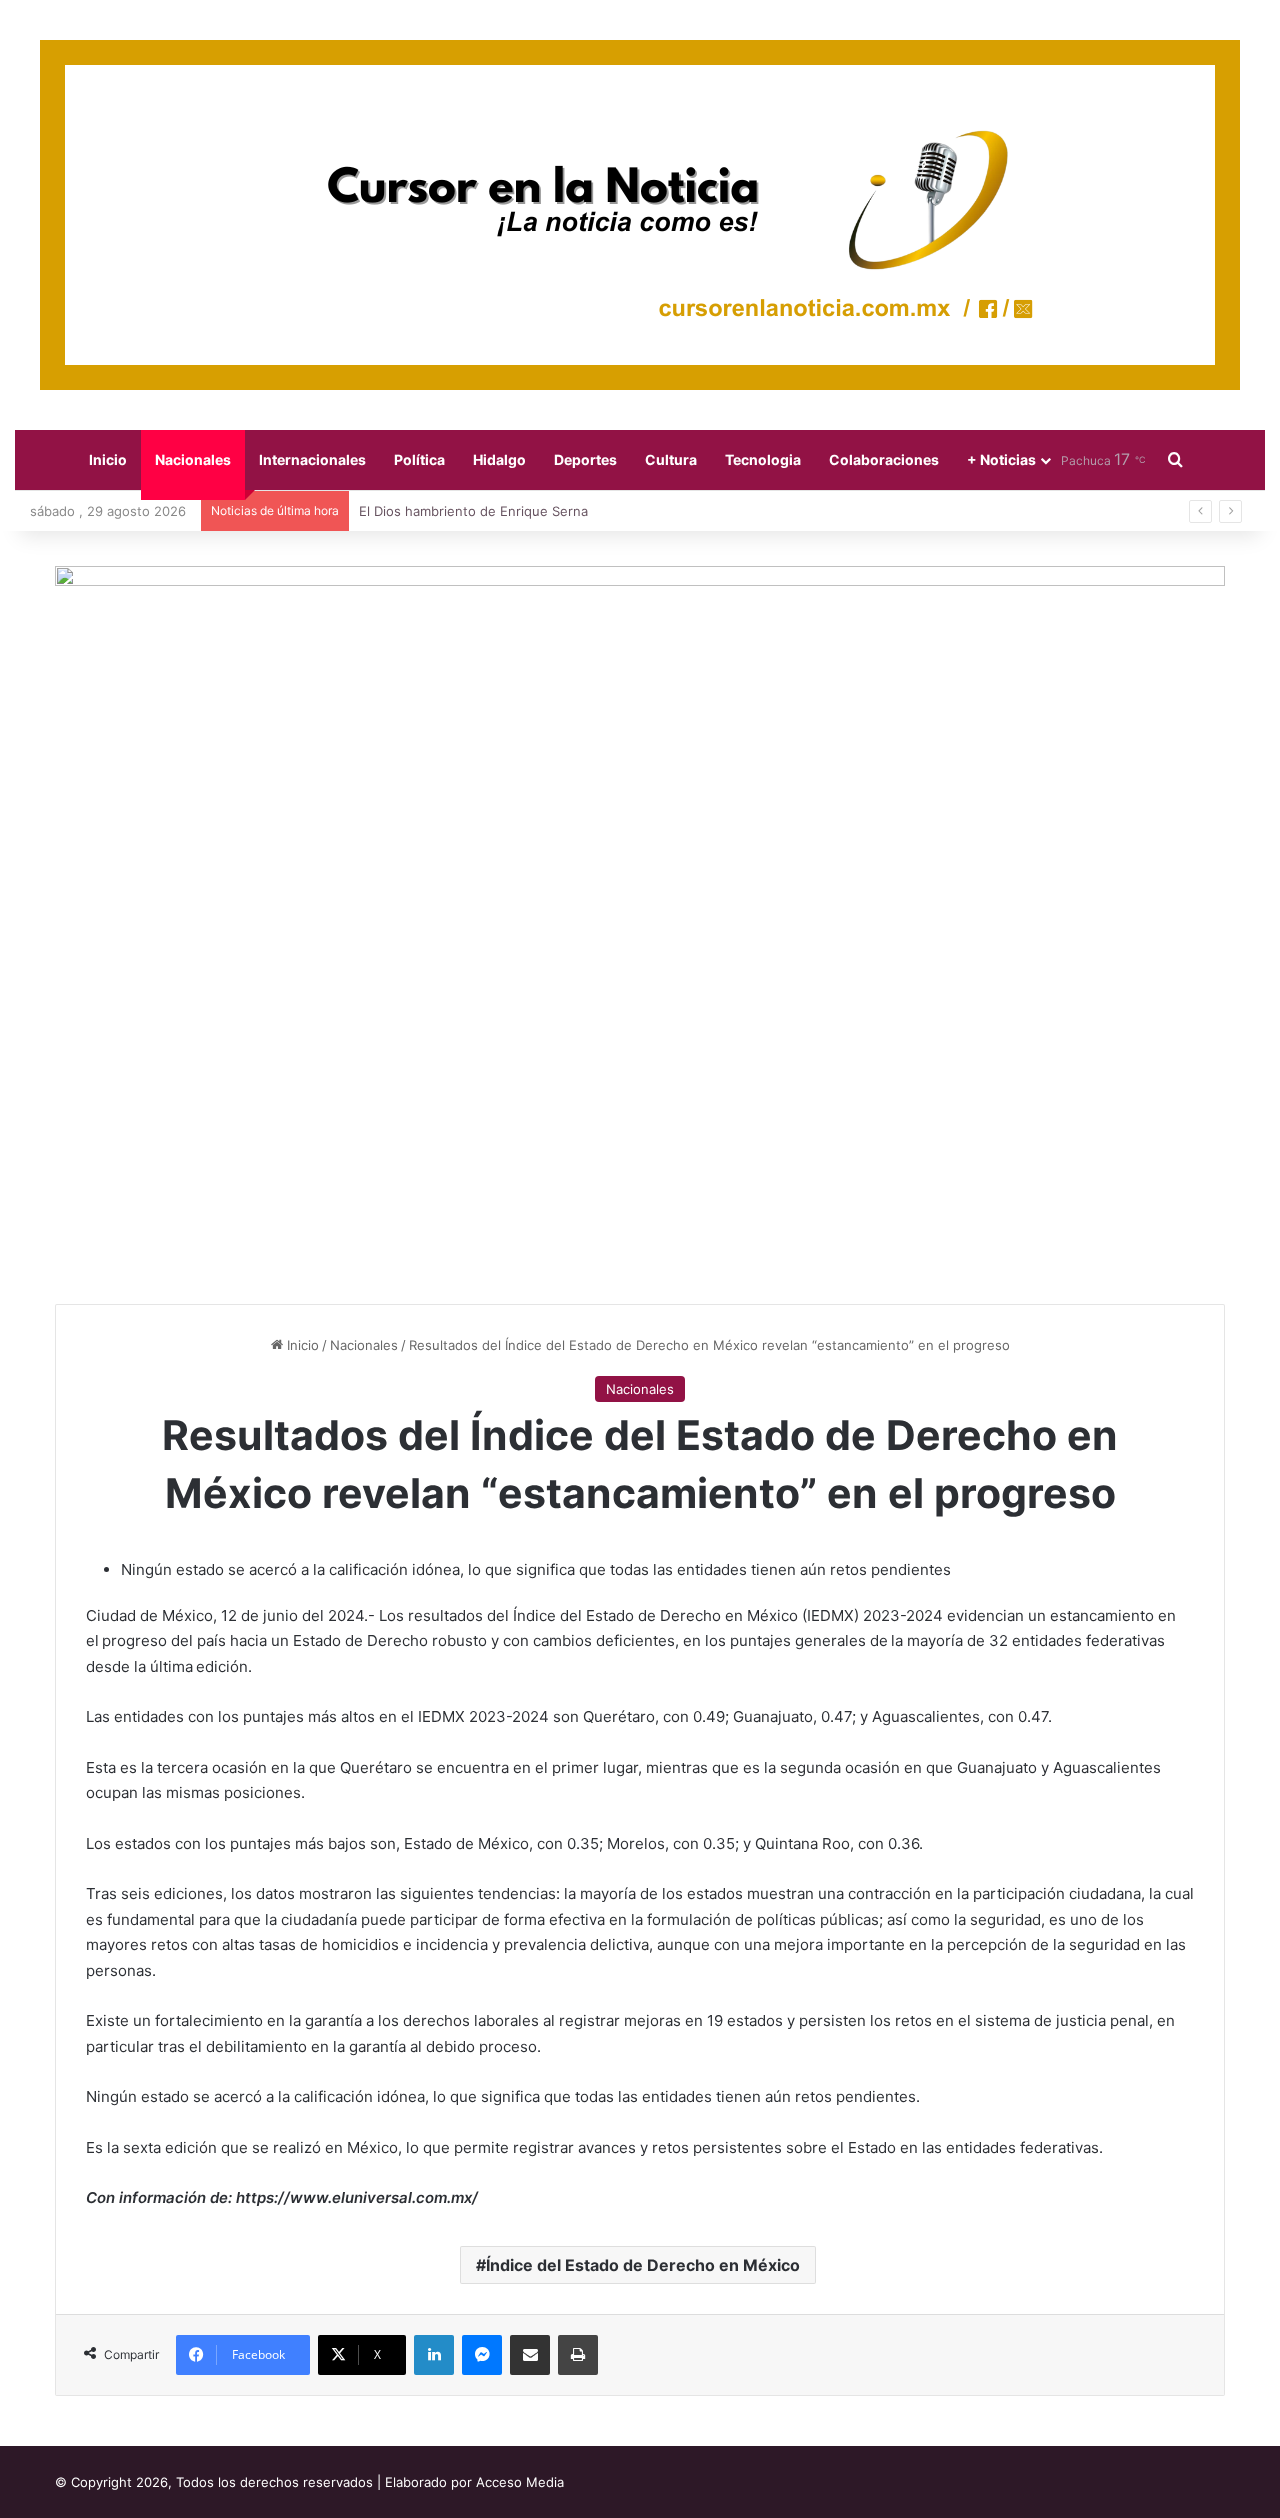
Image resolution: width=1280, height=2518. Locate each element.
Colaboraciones (884, 459)
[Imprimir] (578, 2355)
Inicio (108, 459)
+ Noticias (1001, 459)
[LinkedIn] (434, 2355)
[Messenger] (482, 2355)
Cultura (671, 459)
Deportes (585, 459)
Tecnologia (763, 459)
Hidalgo (499, 459)
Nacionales (193, 459)
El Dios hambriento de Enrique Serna (473, 511)
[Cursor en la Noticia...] (640, 215)
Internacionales (312, 459)
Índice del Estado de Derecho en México (643, 2265)
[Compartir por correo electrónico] (530, 2355)
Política (419, 459)
